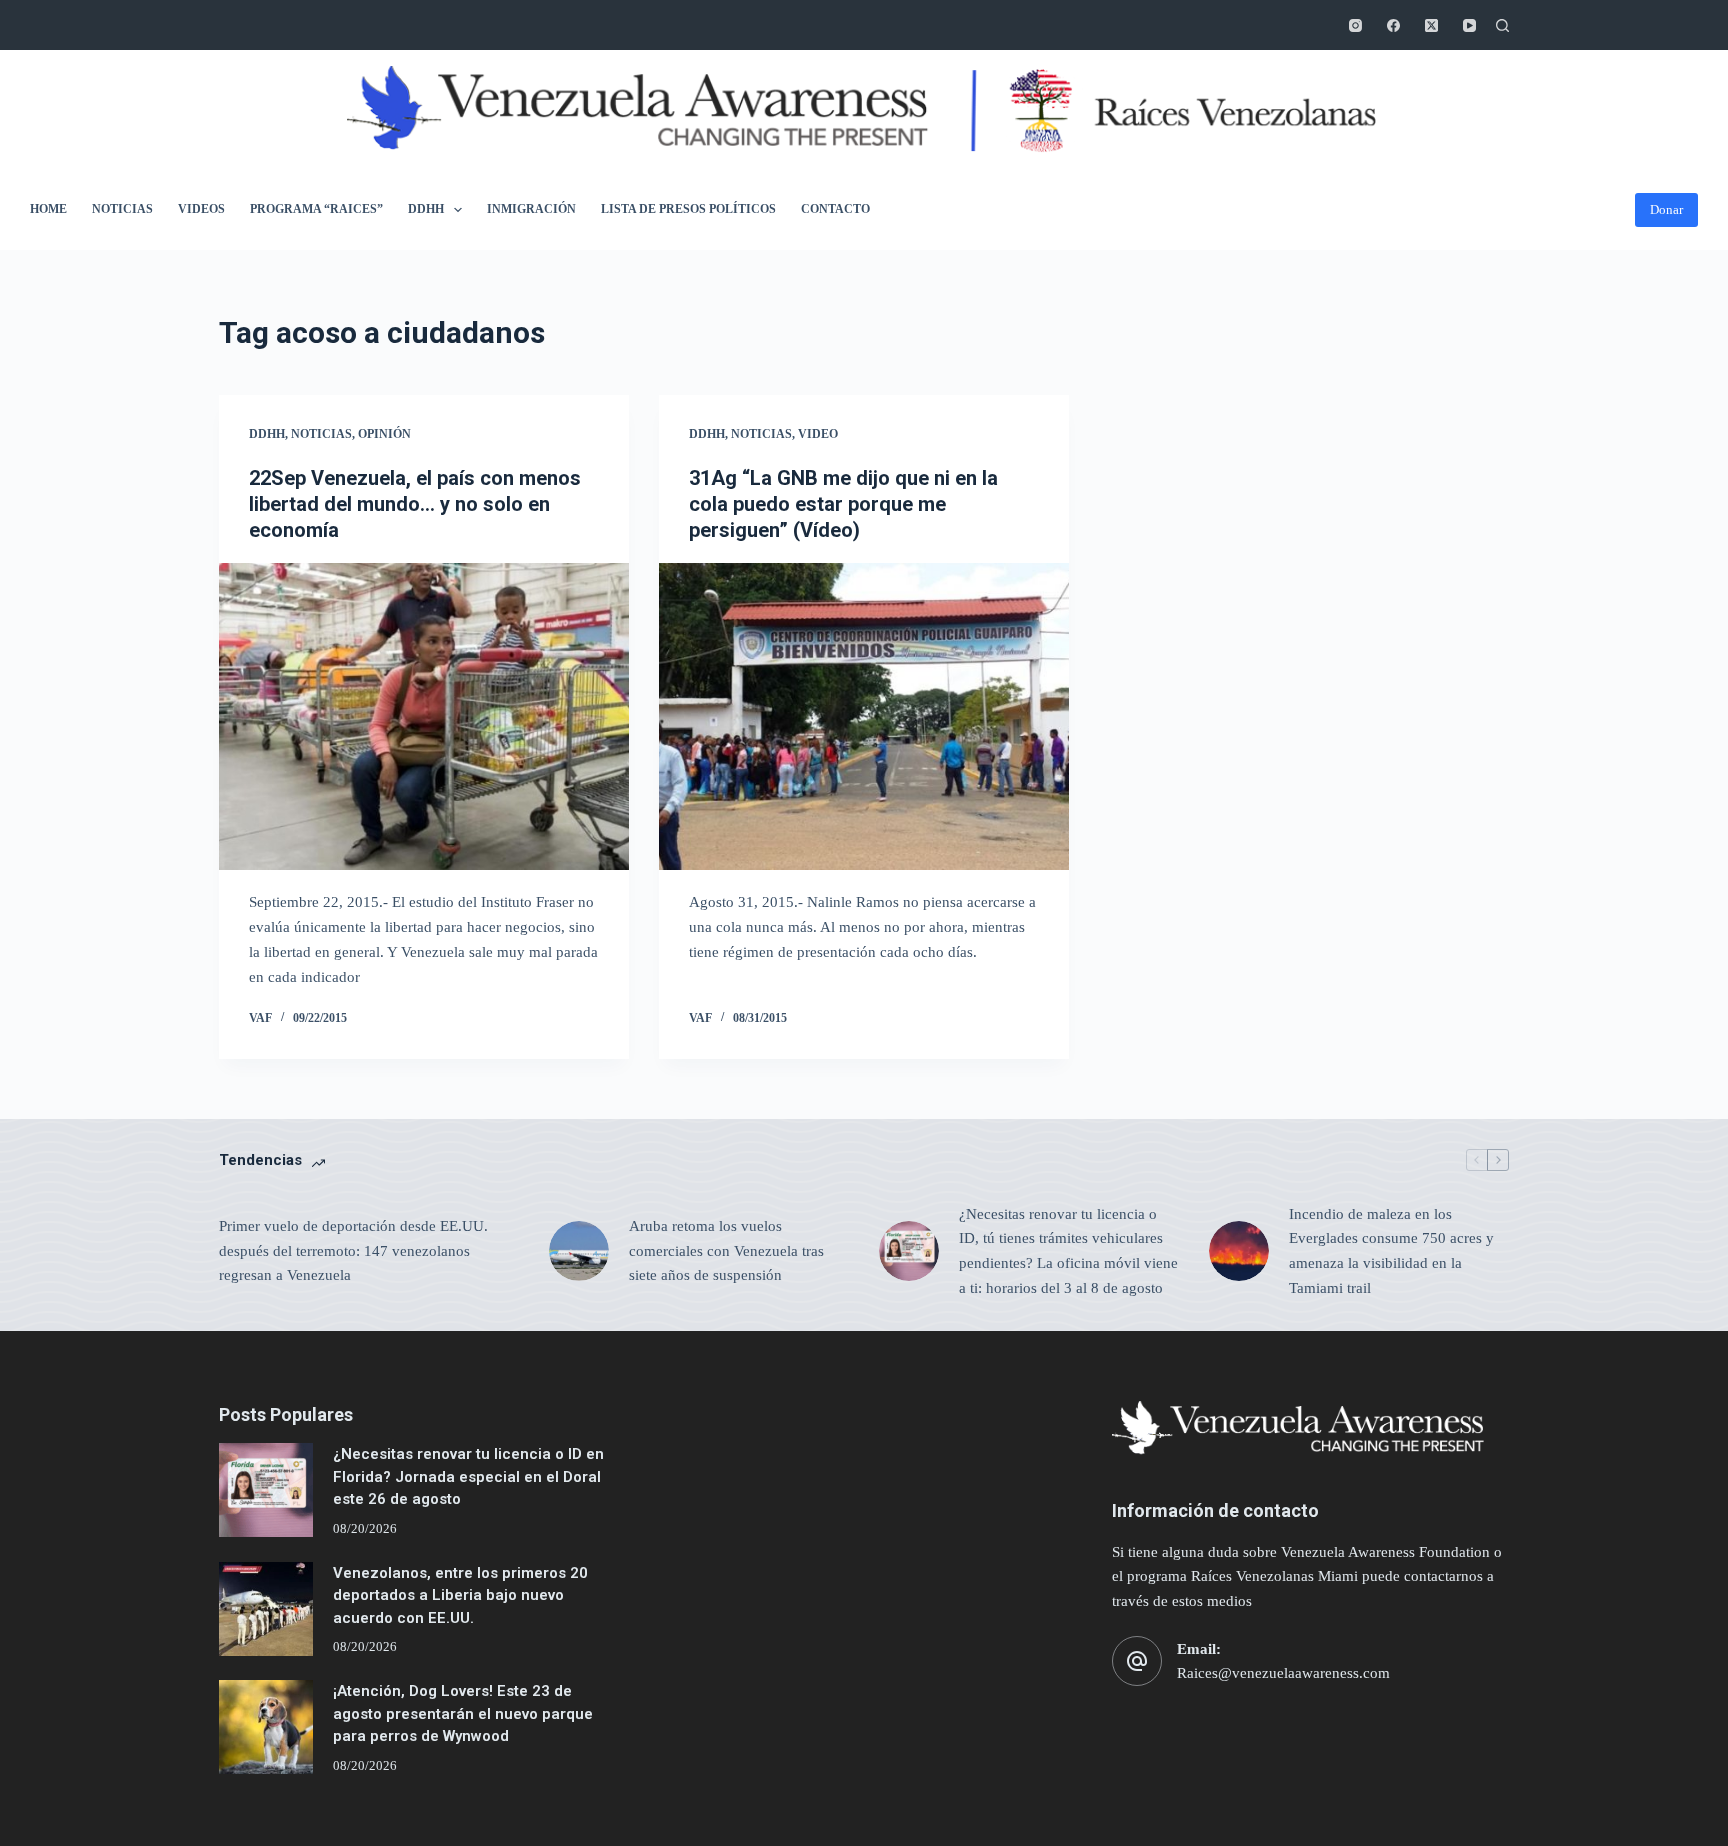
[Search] (1502, 25)
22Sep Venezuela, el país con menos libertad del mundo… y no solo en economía (415, 504)
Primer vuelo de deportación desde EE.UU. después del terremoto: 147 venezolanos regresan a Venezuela (353, 1251)
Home (48, 209)
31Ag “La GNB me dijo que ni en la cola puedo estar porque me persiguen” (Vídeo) (843, 504)
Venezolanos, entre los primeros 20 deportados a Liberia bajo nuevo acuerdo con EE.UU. (460, 1595)
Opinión (384, 434)
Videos (201, 209)
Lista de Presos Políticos (688, 209)
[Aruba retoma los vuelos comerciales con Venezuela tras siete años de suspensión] (579, 1251)
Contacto (835, 209)
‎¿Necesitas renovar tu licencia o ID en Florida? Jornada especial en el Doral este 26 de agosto (468, 1476)
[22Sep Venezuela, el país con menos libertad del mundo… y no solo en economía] (424, 717)
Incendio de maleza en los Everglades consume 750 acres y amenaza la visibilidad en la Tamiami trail (1391, 1251)
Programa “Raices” (316, 209)
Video (818, 434)
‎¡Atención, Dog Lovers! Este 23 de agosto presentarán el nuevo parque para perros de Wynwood (463, 1713)
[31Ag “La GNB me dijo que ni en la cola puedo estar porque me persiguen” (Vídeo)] (864, 717)
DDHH (426, 209)
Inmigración (531, 209)
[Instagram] (1355, 25)
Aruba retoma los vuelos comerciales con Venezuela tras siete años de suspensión (726, 1251)
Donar (1666, 209)
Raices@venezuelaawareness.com (1283, 1673)
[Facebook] (1393, 25)
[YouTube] (1469, 25)
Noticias (122, 209)
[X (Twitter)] (1431, 25)
